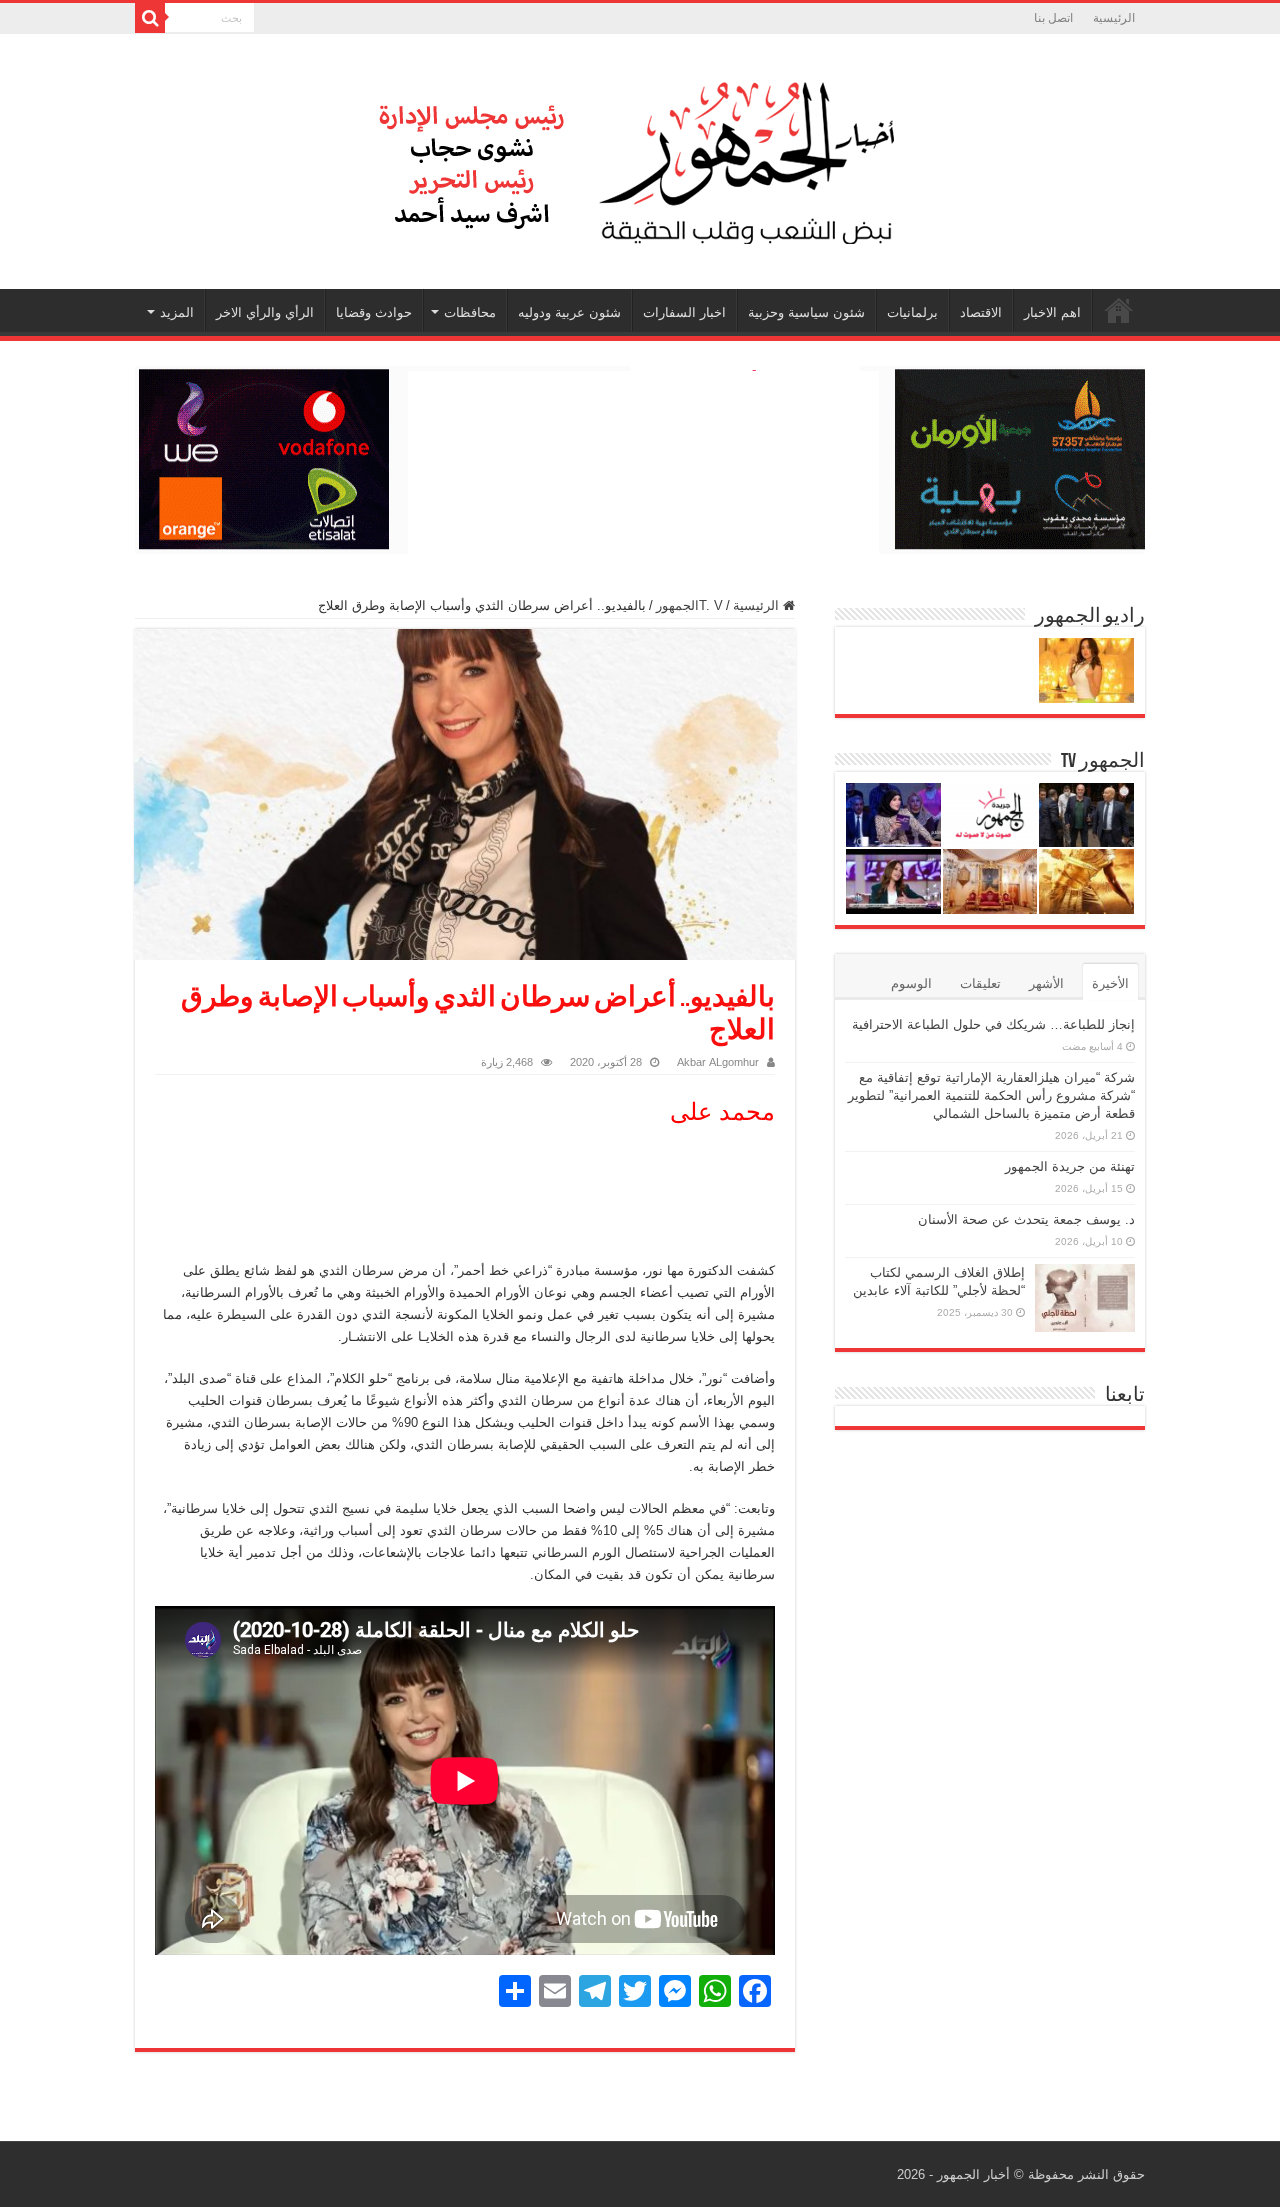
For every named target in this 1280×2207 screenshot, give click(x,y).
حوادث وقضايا (374, 312)
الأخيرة (1110, 983)
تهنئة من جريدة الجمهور (1070, 1166)
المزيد (177, 312)
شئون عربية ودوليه (569, 312)
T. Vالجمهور (689, 605)
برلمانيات (912, 312)
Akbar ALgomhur (718, 1062)
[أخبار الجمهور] (640, 158)
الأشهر (1046, 983)
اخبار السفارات (684, 312)
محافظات (470, 312)
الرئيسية (1114, 18)
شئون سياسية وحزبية (806, 312)
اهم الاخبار (1052, 312)
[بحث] (150, 18)
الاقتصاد (981, 312)
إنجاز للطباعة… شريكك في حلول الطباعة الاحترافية (993, 1024)
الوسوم (911, 983)
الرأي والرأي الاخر (265, 312)
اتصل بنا (1053, 18)
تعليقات (980, 983)
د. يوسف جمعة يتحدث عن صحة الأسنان (1026, 1219)
